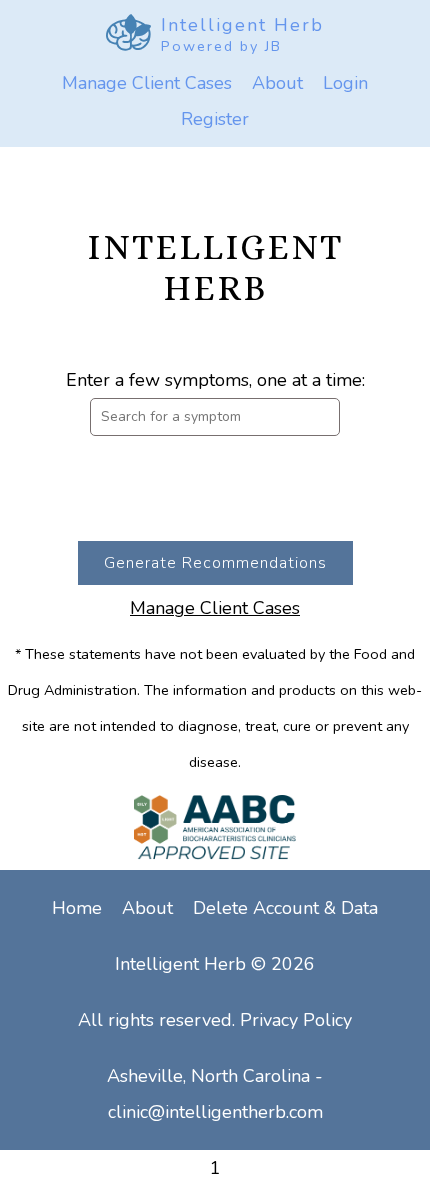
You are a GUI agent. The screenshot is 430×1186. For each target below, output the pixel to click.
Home (77, 908)
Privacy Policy (296, 1020)
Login (345, 83)
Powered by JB (221, 46)
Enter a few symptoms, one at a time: (215, 380)
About (277, 83)
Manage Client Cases (147, 83)
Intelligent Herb (242, 25)
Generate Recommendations (215, 563)
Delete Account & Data (285, 908)
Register (215, 119)
